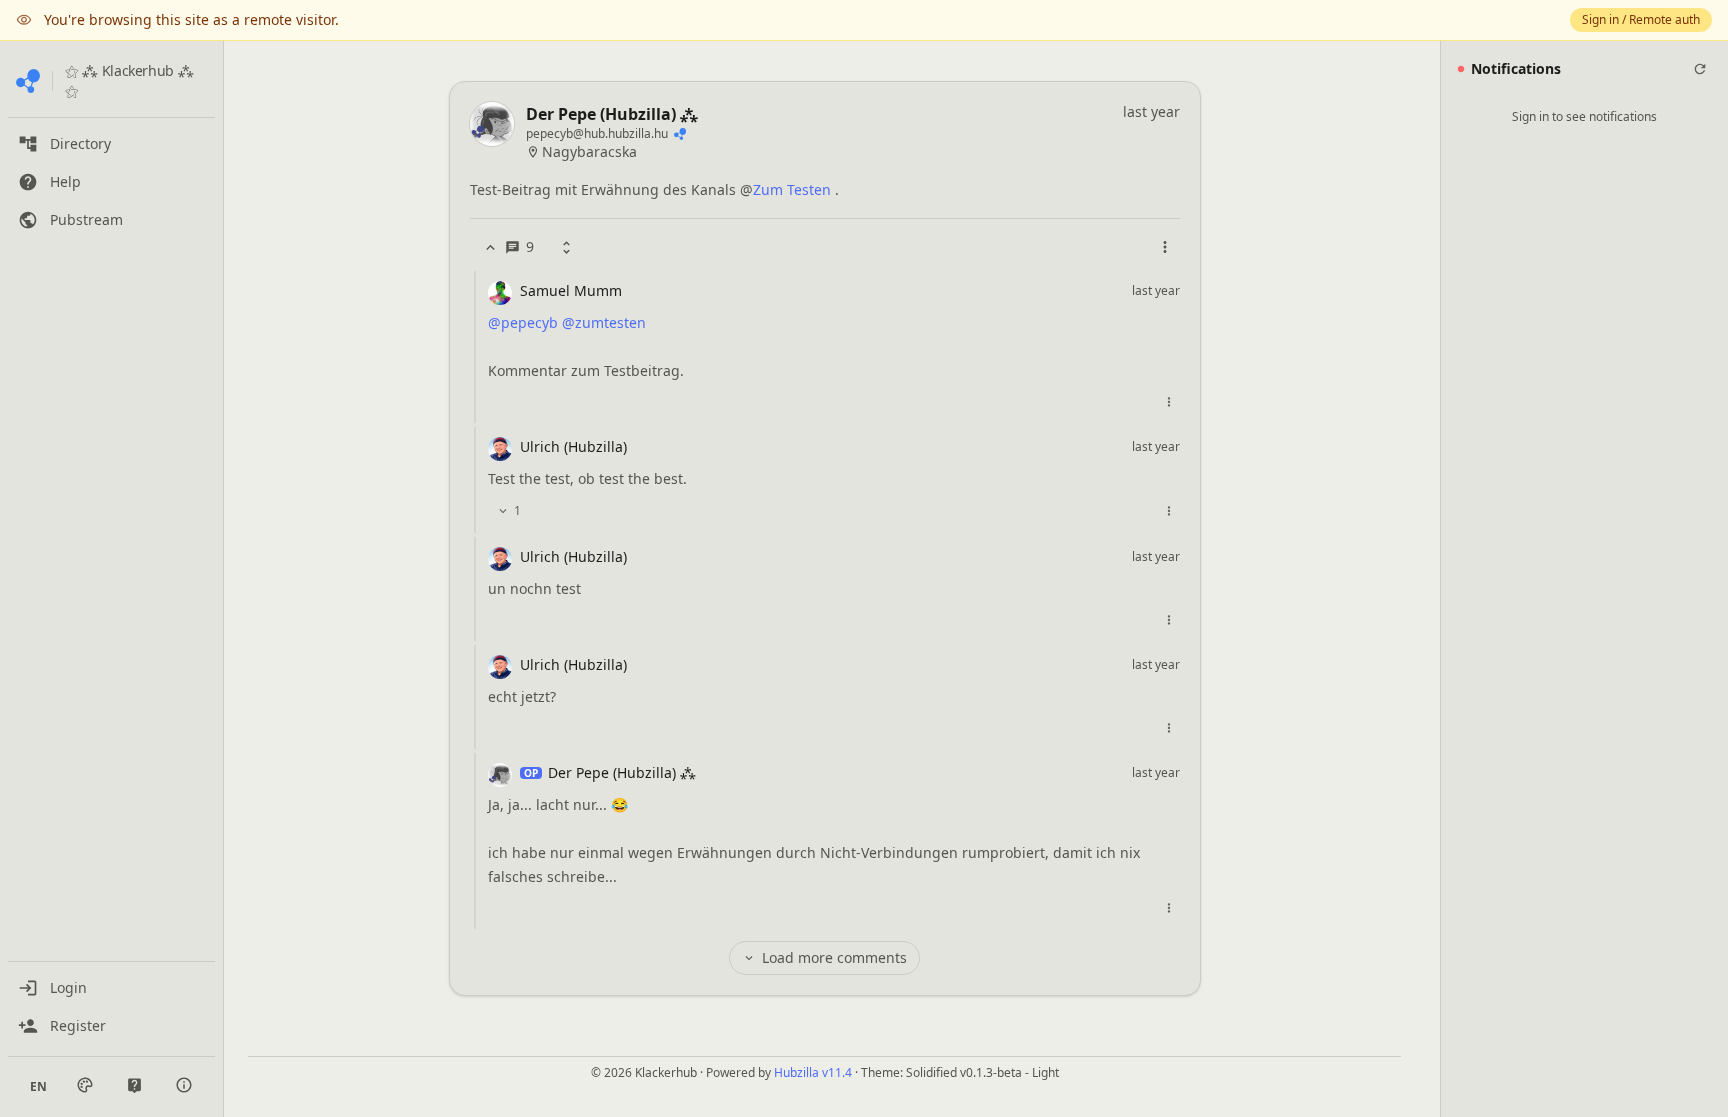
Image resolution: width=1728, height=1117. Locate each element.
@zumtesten (604, 322)
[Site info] (184, 1085)
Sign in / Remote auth (1641, 19)
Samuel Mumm (571, 290)
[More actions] (1165, 247)
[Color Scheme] (85, 1085)
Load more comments (834, 957)
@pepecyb (523, 322)
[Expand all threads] (566, 247)
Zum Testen (792, 189)
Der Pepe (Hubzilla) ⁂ (612, 114)
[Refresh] (1700, 69)
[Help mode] (134, 1085)
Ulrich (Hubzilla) (573, 446)
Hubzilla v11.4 (813, 1072)
